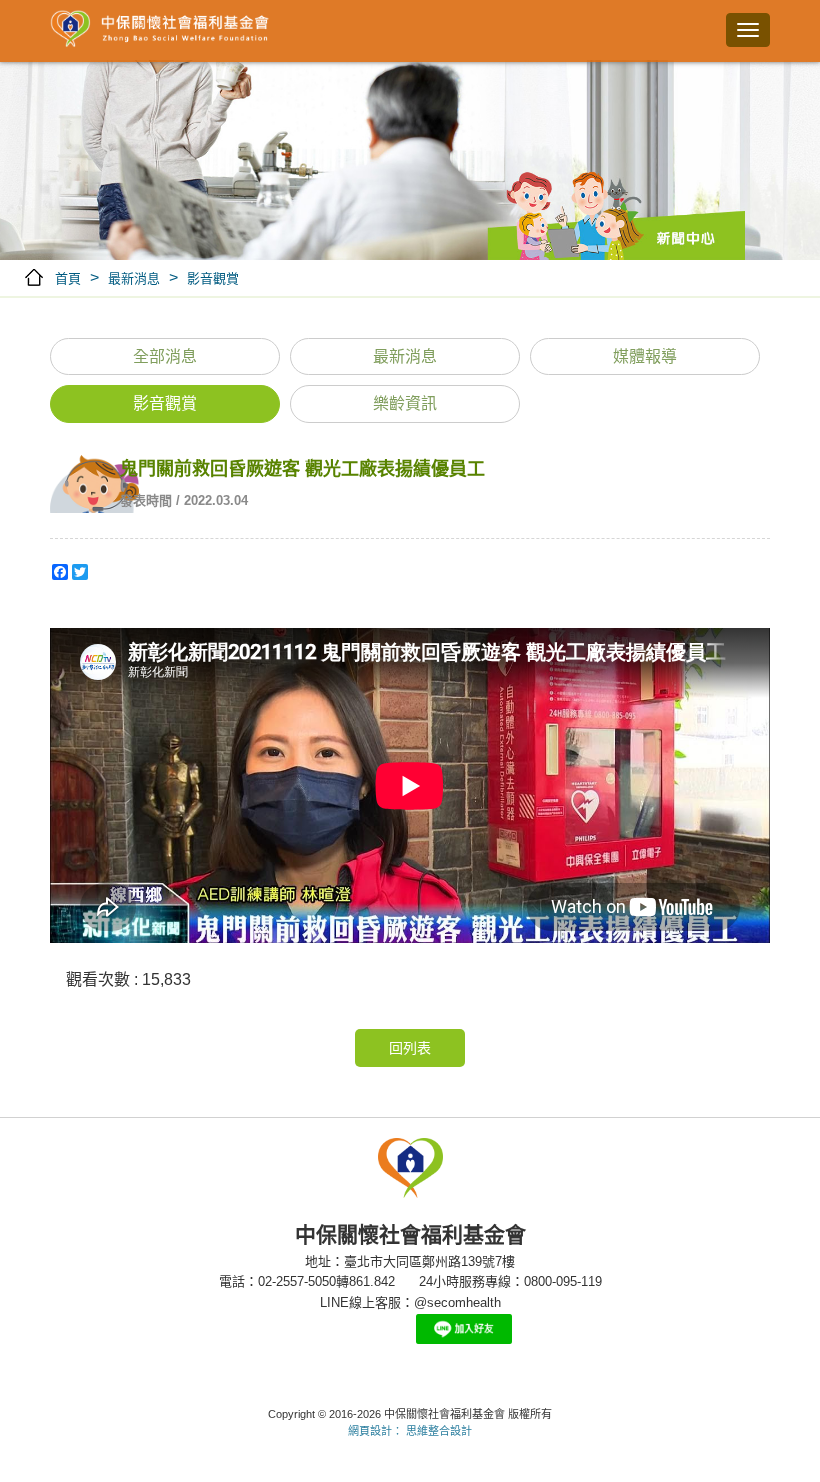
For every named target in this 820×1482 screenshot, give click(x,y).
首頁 (68, 278)
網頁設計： (375, 1431)
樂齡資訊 (405, 403)
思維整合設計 (439, 1431)
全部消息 (165, 356)
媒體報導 (645, 356)
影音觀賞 (213, 278)
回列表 (410, 1048)
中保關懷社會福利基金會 (160, 30)
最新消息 (134, 278)
